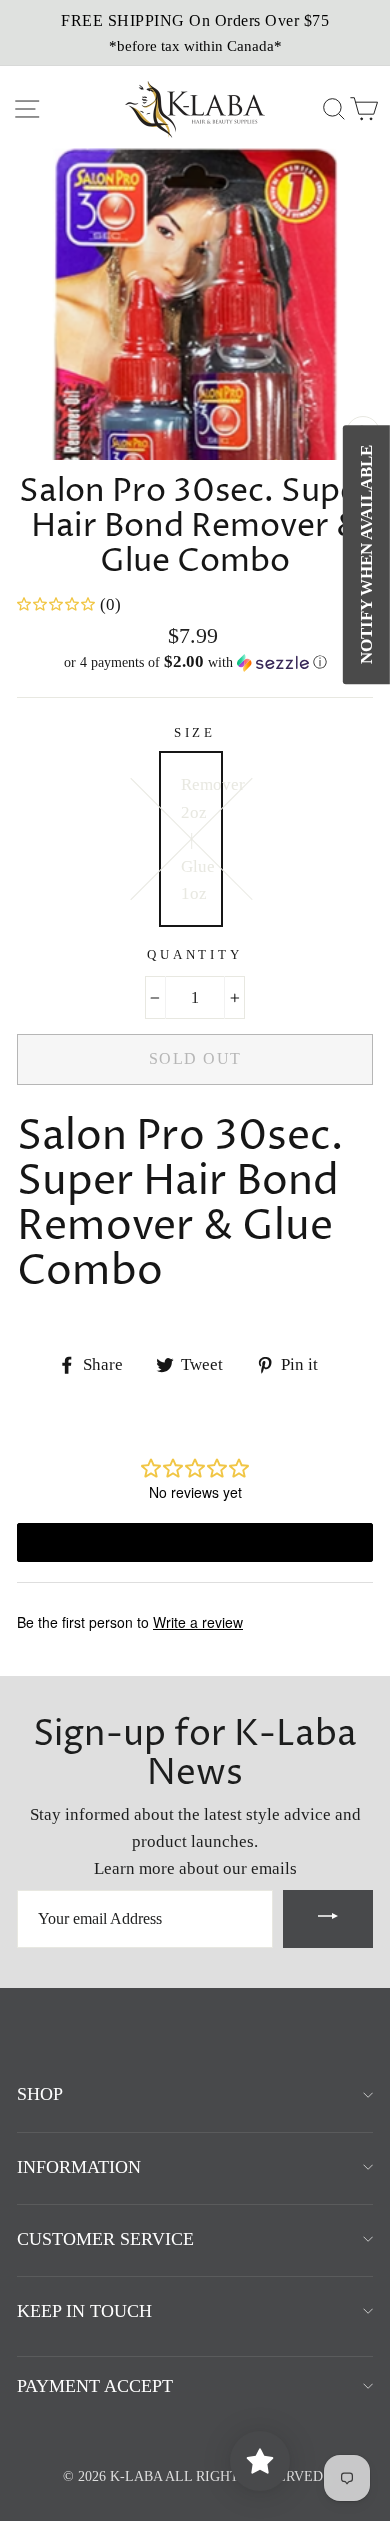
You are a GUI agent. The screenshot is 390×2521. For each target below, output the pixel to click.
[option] (195, 33)
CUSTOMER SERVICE (105, 2239)
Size (195, 733)
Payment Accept (95, 2386)
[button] (195, 662)
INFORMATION (79, 2167)
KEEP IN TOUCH (84, 2311)
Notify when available (366, 554)
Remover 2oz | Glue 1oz (201, 839)
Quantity (195, 955)
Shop (40, 2094)
